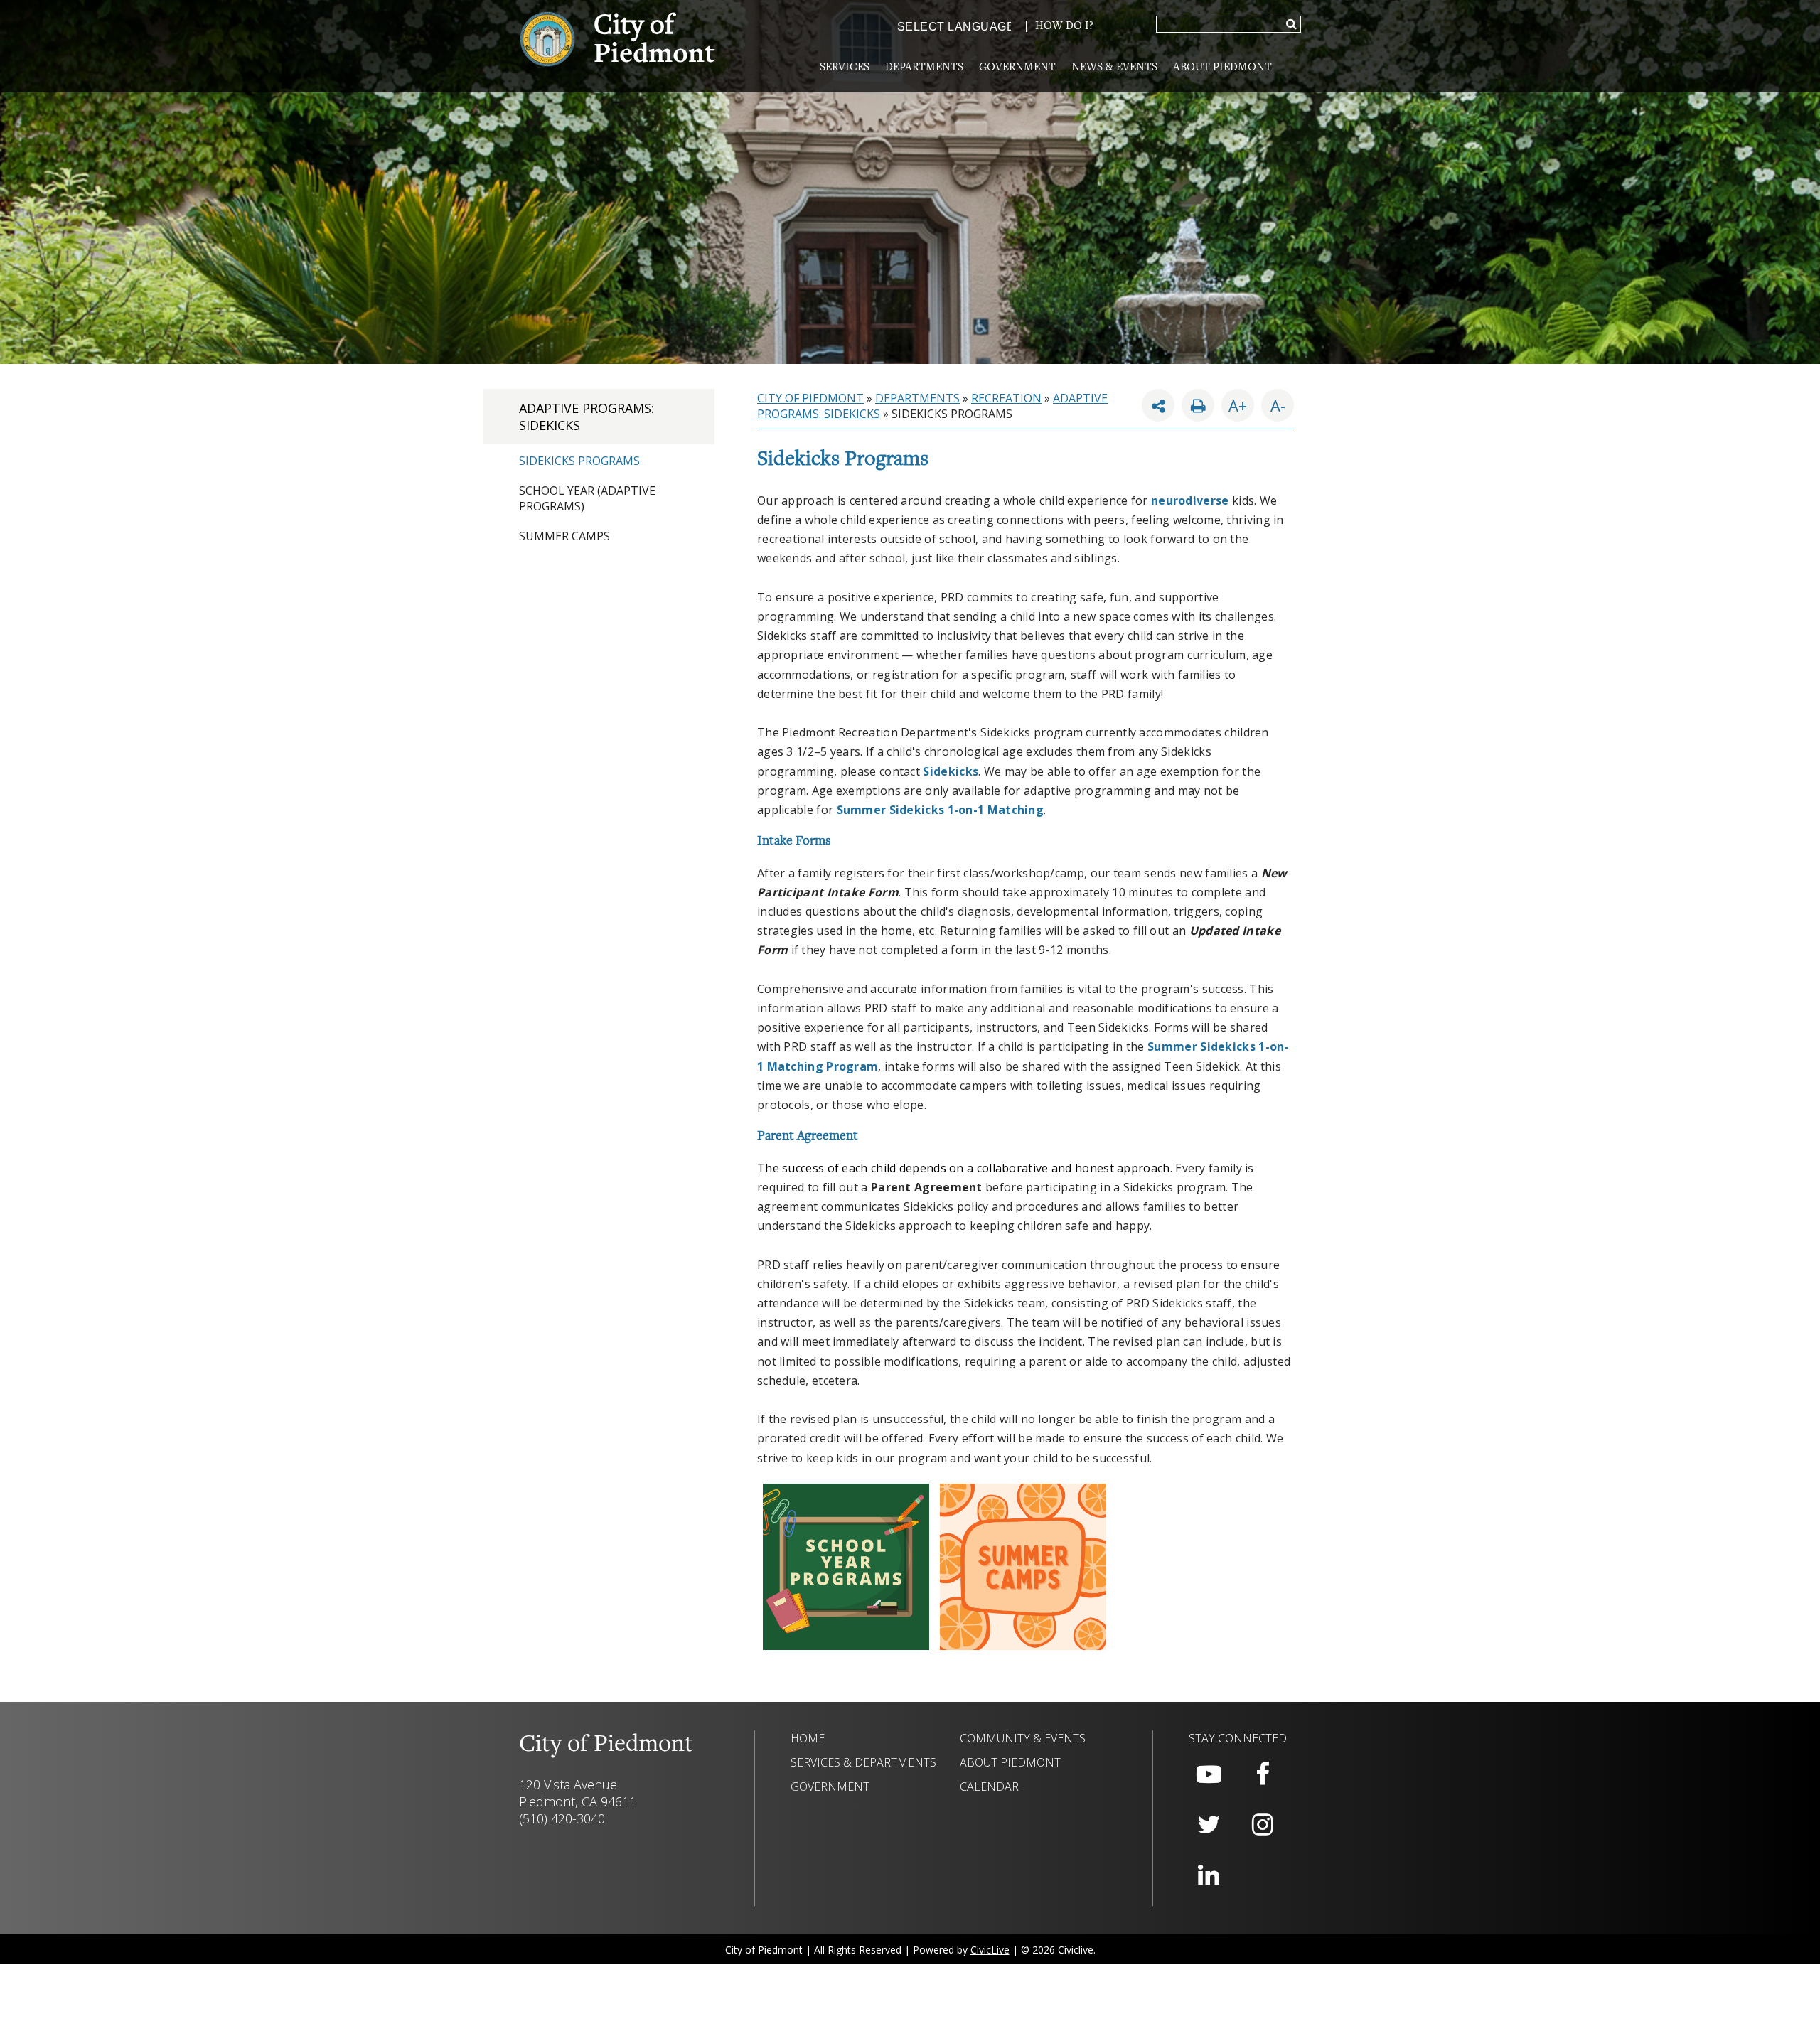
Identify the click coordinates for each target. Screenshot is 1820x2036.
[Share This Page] (1158, 405)
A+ (1238, 405)
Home (808, 1738)
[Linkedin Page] (1209, 1875)
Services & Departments (863, 1762)
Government (1017, 68)
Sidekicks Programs (579, 461)
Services (845, 68)
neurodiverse (1190, 500)
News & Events (1114, 68)
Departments (924, 68)
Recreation (1006, 398)
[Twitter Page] (1209, 1825)
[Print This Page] (1198, 405)
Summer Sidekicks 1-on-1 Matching (941, 810)
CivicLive (990, 1950)
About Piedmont (1222, 68)
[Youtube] (1209, 1774)
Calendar (989, 1786)
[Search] (1291, 25)
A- (1273, 402)
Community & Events (1023, 1738)
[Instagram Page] (1263, 1825)
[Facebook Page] (1263, 1774)
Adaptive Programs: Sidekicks (587, 417)
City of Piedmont (810, 398)
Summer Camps (564, 536)
